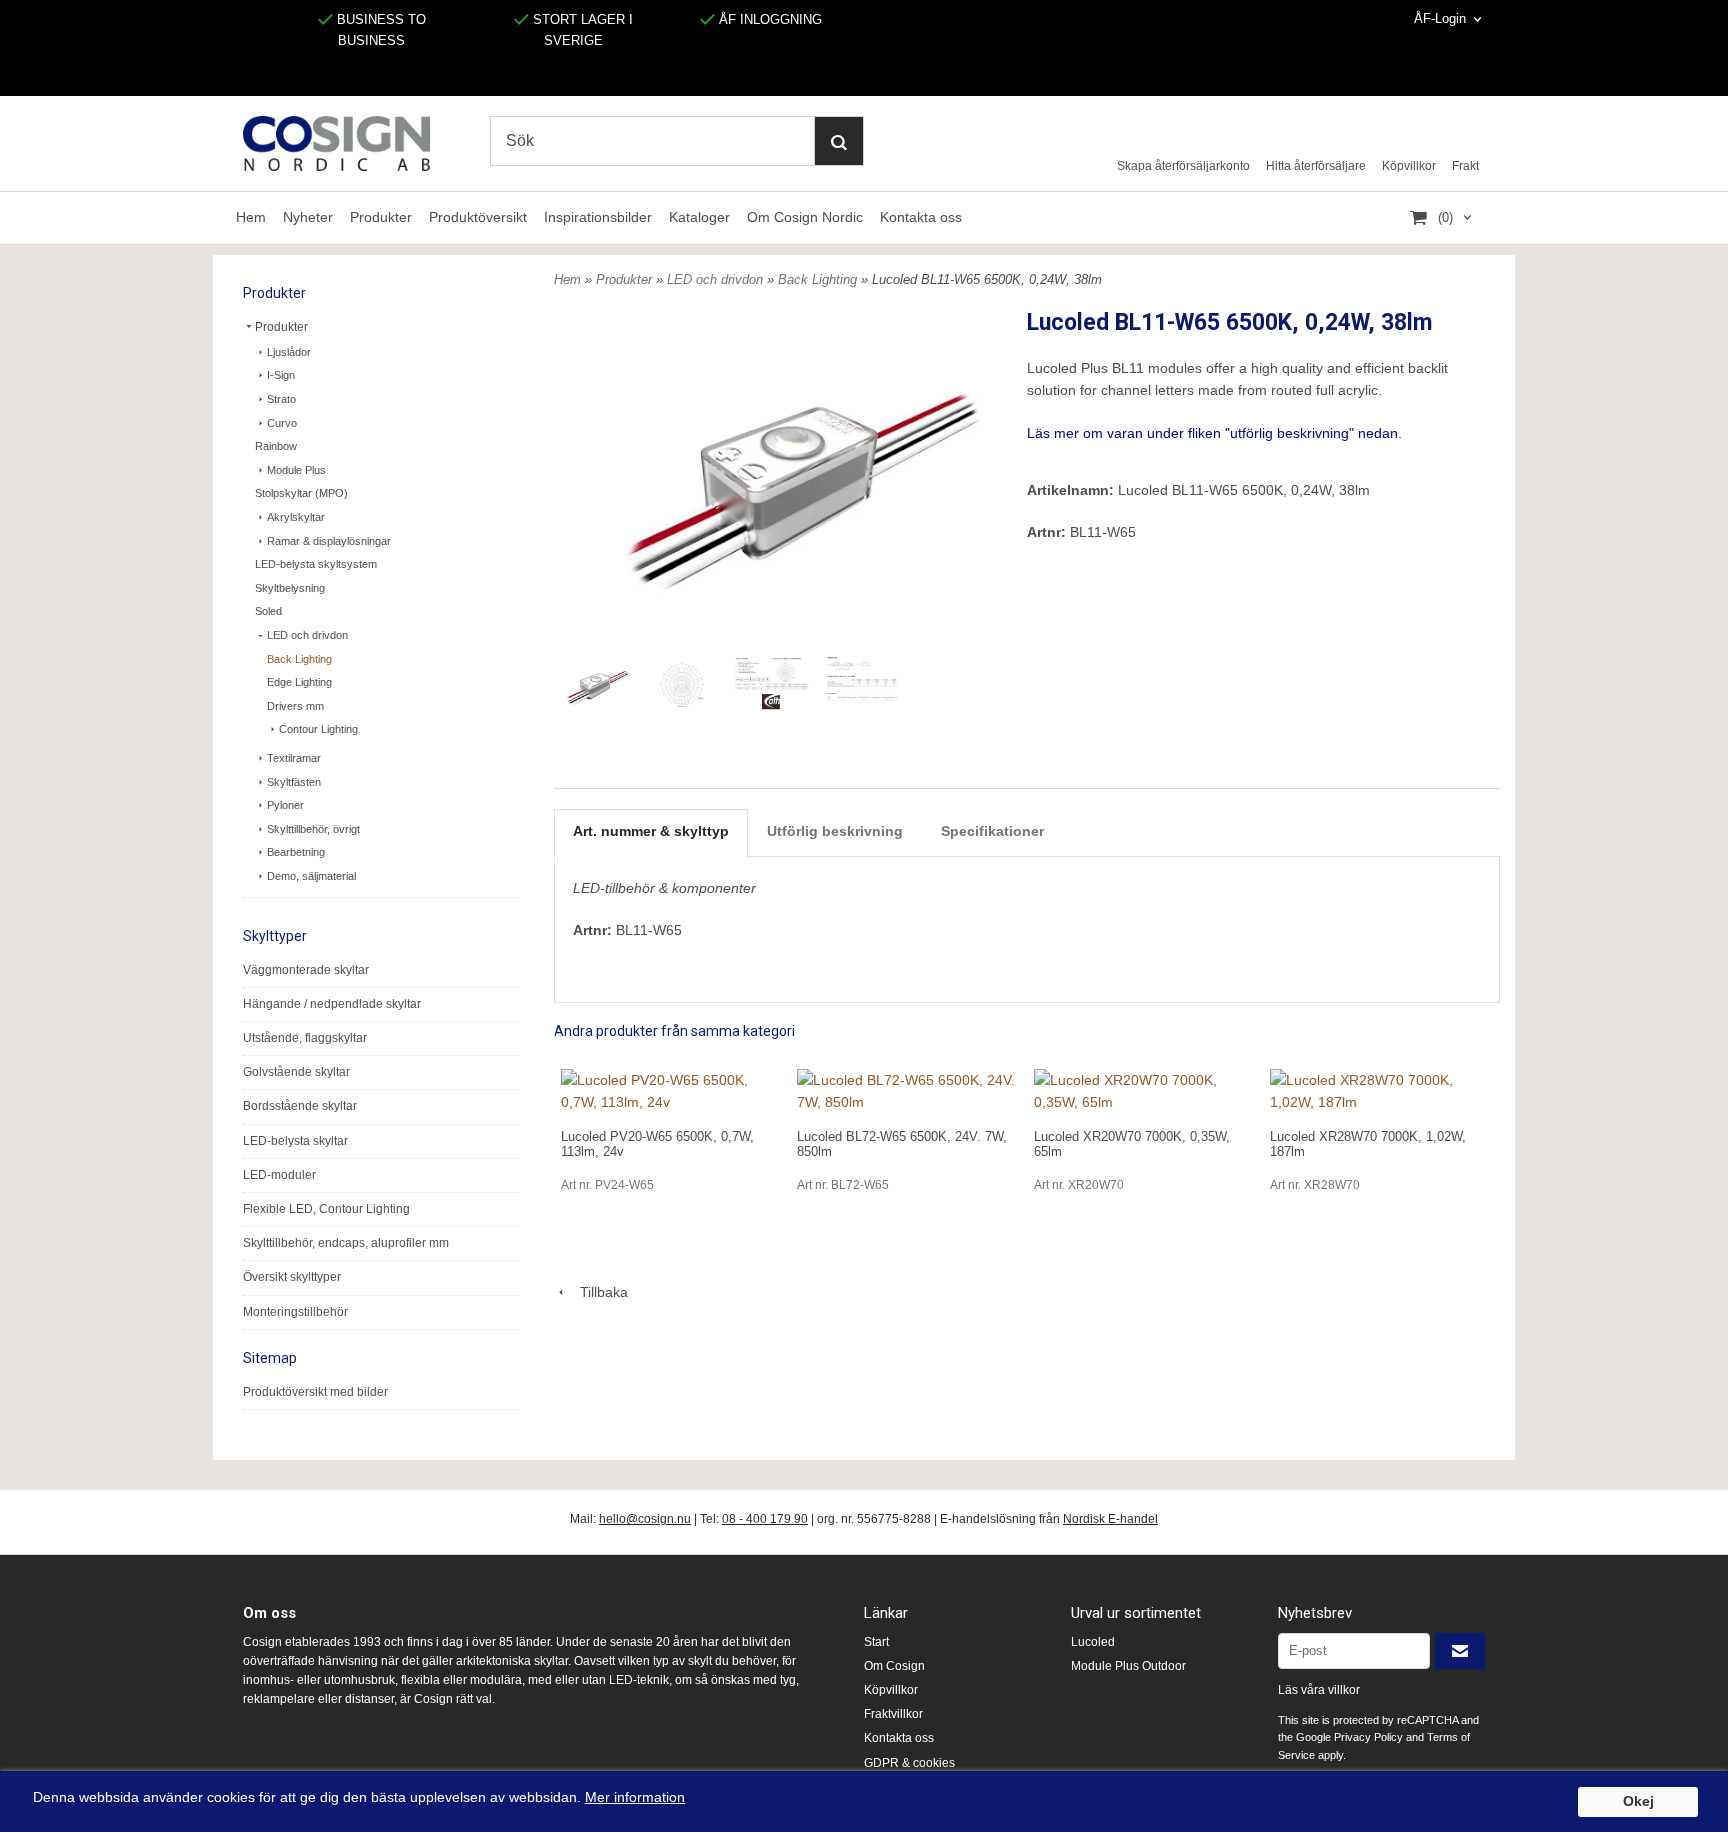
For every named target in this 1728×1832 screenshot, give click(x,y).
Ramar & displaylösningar (329, 541)
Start (876, 1642)
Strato (281, 399)
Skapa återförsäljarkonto (1183, 166)
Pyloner (285, 805)
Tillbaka (598, 1292)
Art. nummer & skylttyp (651, 831)
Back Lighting (299, 659)
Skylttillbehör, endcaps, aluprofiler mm (346, 1243)
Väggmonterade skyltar (306, 970)
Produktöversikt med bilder (315, 1392)
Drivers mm (295, 706)
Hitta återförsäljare (1316, 166)
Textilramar (294, 758)
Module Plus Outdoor (1128, 1666)
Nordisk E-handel (1110, 1519)
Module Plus (296, 470)
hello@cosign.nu (645, 1519)
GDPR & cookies (909, 1763)
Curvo (282, 423)
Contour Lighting (318, 729)
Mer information (635, 1797)
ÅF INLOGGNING (768, 19)
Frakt (1465, 166)
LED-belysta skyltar (295, 1141)
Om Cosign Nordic (805, 217)
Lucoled (1093, 1642)
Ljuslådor (289, 352)
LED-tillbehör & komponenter (664, 888)
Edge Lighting (299, 682)
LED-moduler (279, 1175)
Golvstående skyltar (296, 1072)
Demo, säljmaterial (311, 876)
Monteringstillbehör (295, 1312)
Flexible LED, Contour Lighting (326, 1209)
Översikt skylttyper (292, 1277)
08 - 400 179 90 (765, 1519)
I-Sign (281, 375)
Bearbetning (296, 852)
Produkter (381, 217)
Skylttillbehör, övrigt (313, 829)
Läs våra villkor (1319, 1690)
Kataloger (699, 217)
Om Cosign (894, 1666)
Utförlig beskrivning (835, 831)
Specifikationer (992, 831)
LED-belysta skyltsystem (316, 564)
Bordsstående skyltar (300, 1106)
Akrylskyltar (296, 517)
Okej (1638, 1801)
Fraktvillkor (893, 1714)
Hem (251, 217)
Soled (268, 611)
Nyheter (308, 217)
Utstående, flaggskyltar (305, 1038)
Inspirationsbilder (598, 217)
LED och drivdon (307, 635)
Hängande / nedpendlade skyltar (332, 1004)
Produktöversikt (478, 217)
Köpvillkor (1409, 166)
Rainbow (276, 446)
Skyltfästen (294, 782)
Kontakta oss (921, 217)
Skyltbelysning (290, 588)
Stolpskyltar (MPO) (301, 493)
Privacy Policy (1368, 1737)
